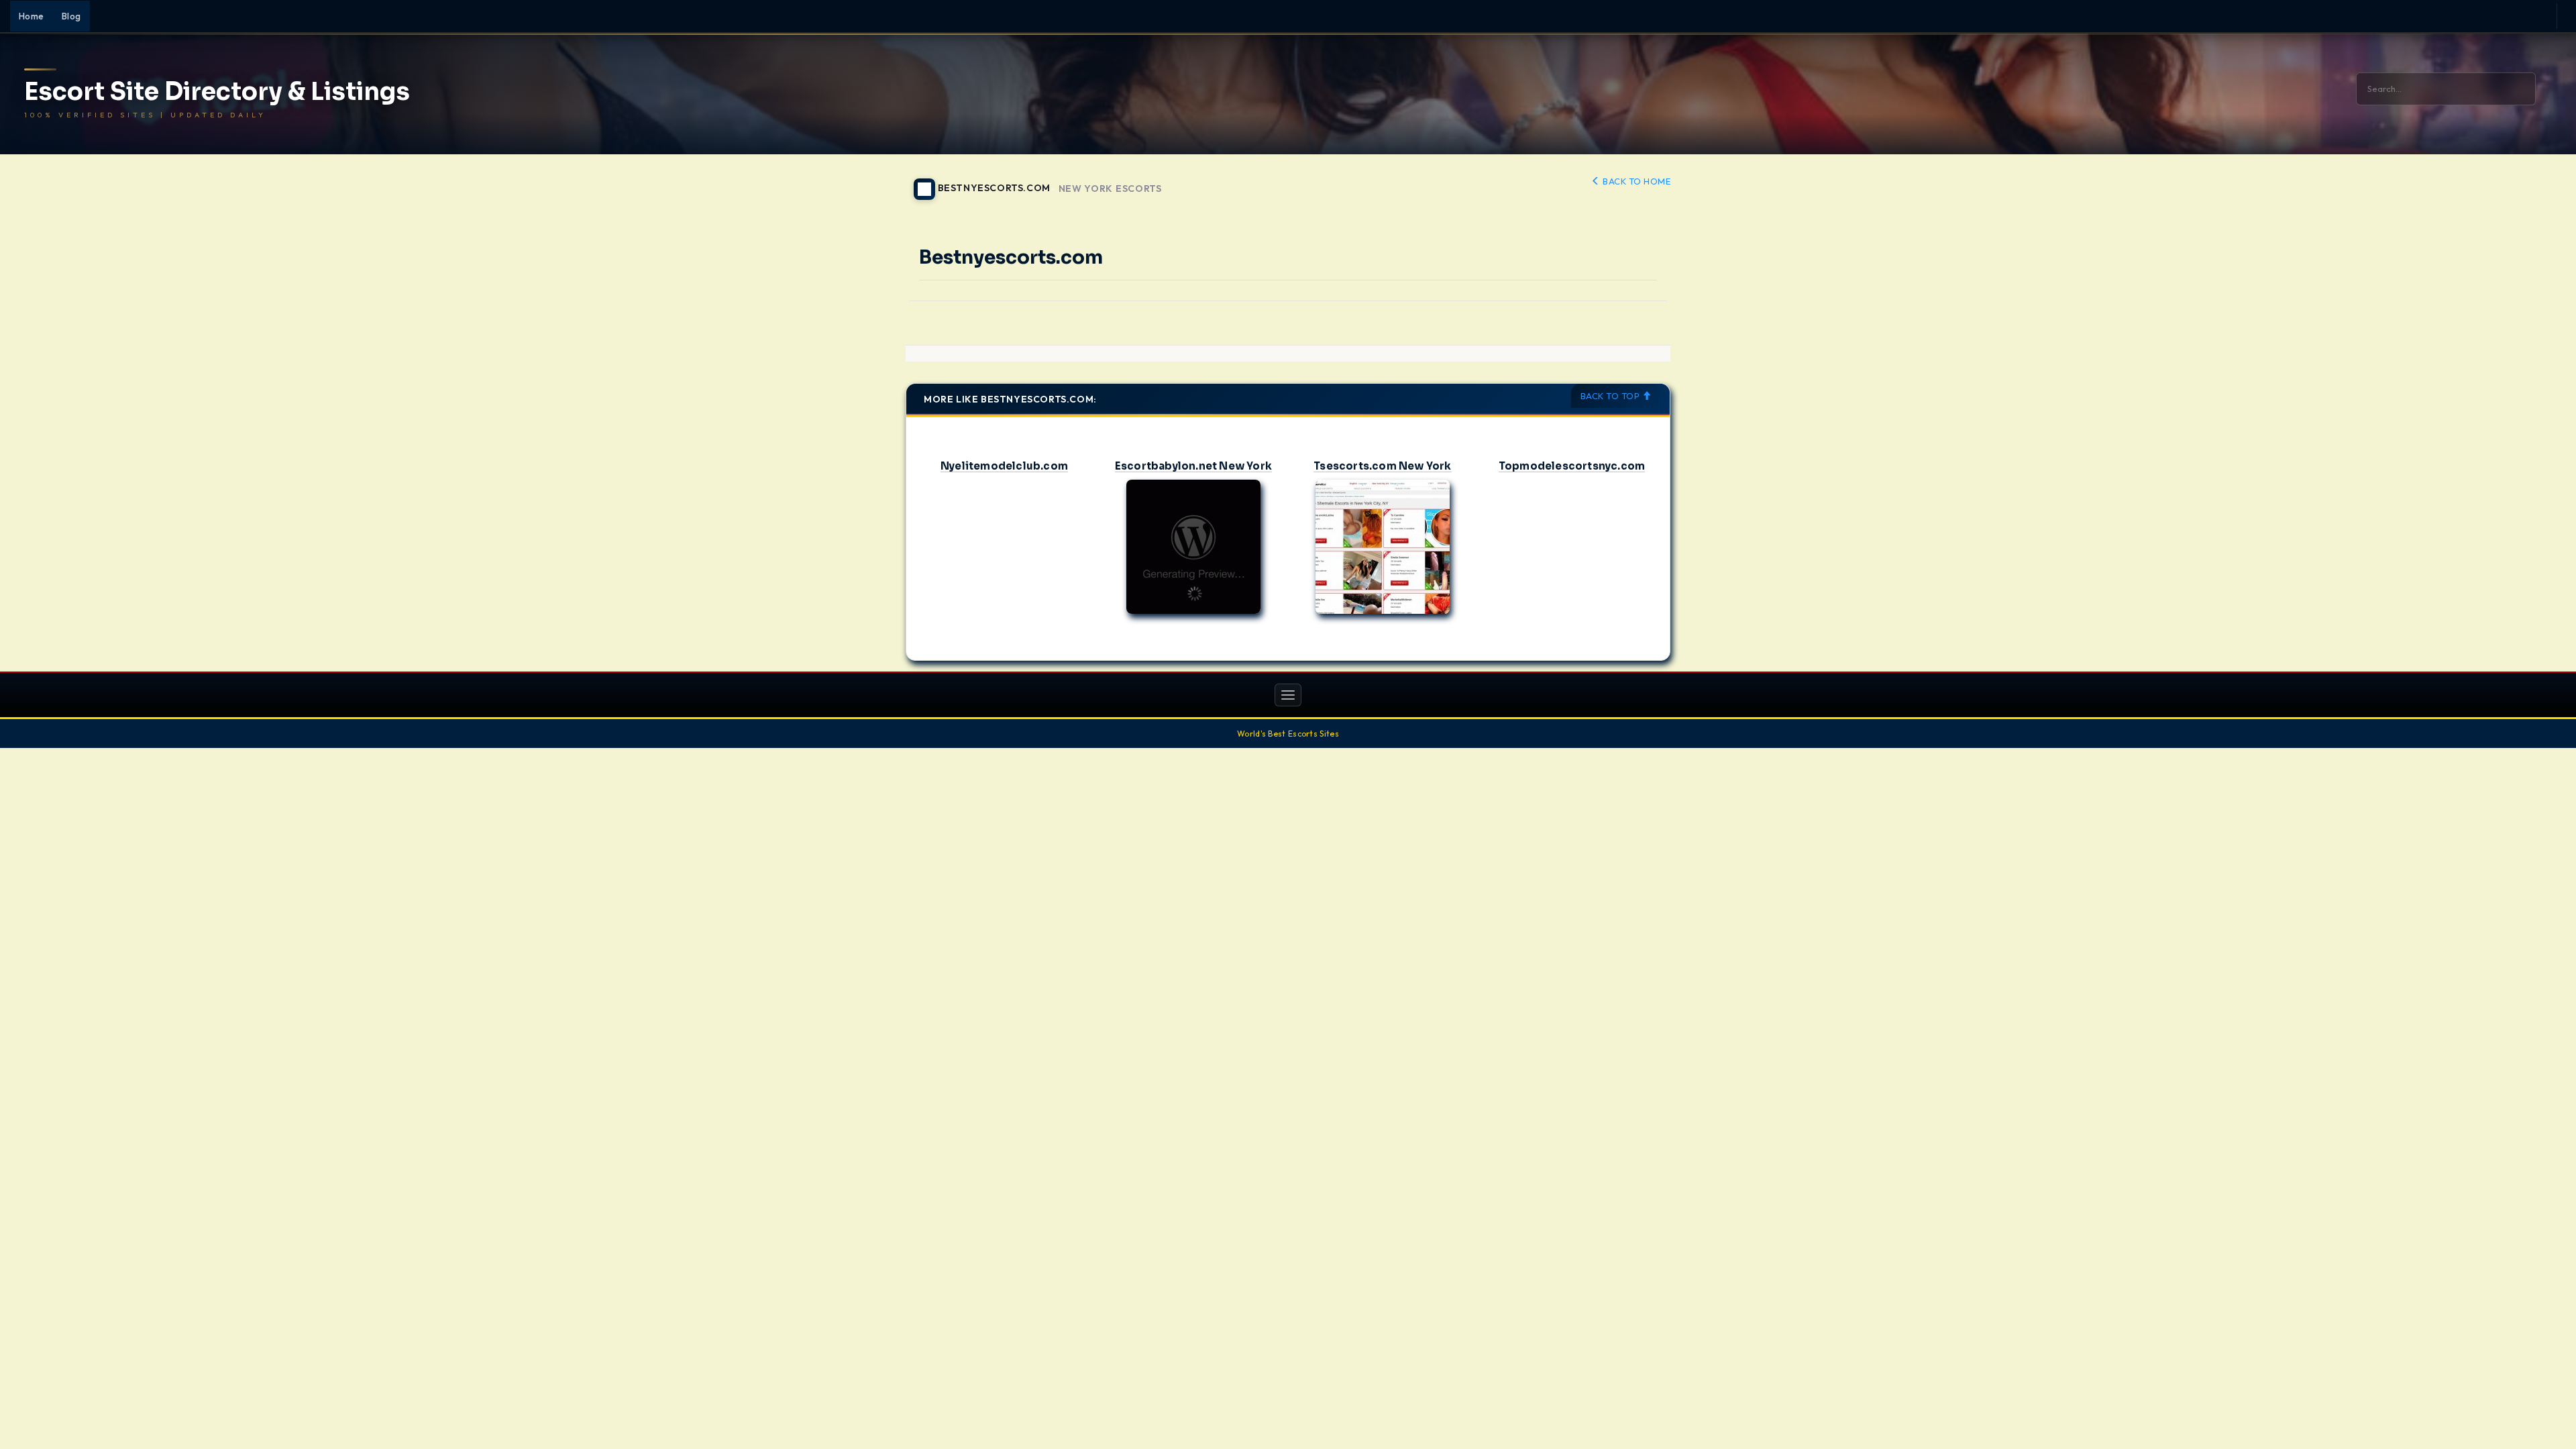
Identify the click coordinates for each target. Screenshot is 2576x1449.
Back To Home (1635, 181)
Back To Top (1611, 396)
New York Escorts (1110, 189)
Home (32, 16)
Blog (71, 16)
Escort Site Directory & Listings (217, 92)
